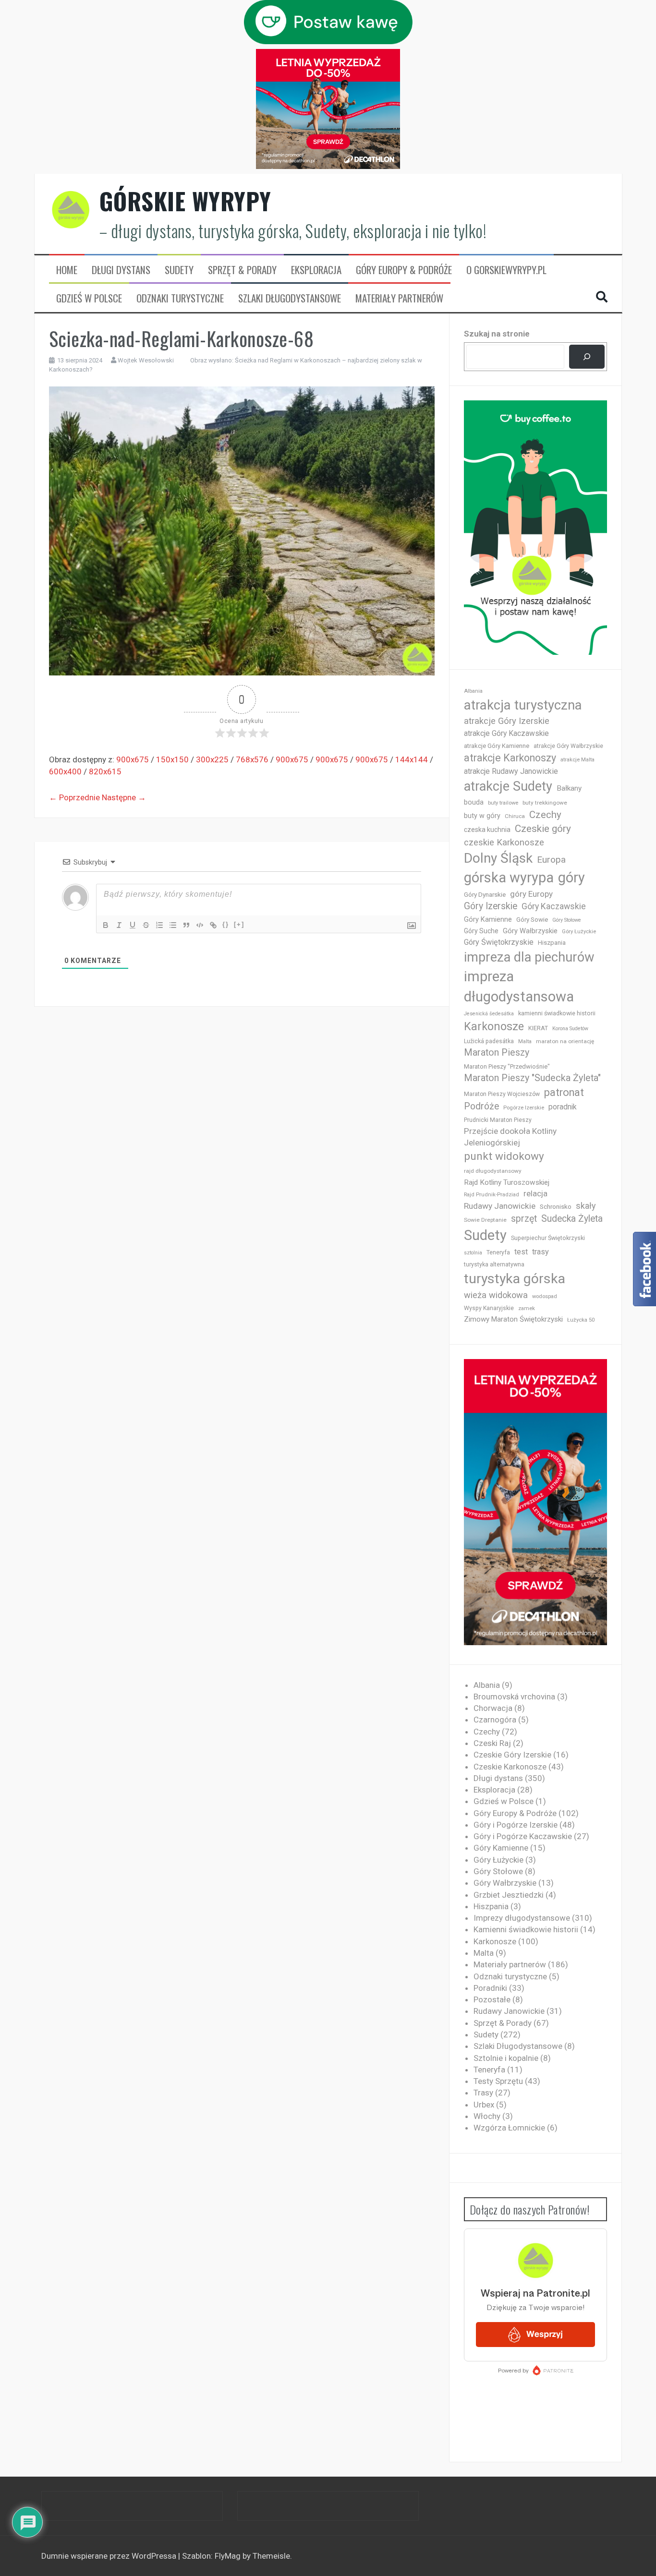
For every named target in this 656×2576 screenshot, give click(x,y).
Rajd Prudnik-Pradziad (492, 1195)
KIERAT (538, 1028)
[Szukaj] (587, 357)
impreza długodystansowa (519, 987)
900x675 (133, 759)
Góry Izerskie (491, 906)
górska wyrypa (509, 878)
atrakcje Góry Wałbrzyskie (568, 746)
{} (226, 924)
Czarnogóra (495, 1720)
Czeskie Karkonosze (510, 1767)
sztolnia (473, 1253)
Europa (551, 860)
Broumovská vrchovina (514, 1697)
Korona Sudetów (570, 1029)
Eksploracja (316, 270)
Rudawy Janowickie (500, 1206)
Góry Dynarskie (485, 894)
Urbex (484, 2105)
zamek (527, 1308)
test (521, 1252)
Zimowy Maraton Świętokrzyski (513, 1319)
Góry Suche (481, 931)
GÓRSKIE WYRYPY (185, 201)
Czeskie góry (543, 829)
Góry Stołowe (567, 920)
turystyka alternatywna (494, 1264)
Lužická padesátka (489, 1041)
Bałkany (569, 788)
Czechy (545, 815)
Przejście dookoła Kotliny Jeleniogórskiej (510, 1137)
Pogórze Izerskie (524, 1108)
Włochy (487, 2116)
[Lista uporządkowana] (159, 925)
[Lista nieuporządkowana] (173, 925)
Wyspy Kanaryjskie (489, 1308)
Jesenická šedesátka (489, 1014)
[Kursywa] (119, 925)
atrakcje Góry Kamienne (497, 746)
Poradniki (490, 1988)
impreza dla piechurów (529, 957)
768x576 (252, 759)
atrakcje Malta (577, 760)
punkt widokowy (504, 1156)
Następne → (124, 797)
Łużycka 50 (581, 1320)
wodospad (545, 1296)
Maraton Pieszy (497, 1053)
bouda (474, 802)
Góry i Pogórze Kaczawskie (523, 1836)
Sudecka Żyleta (572, 1219)
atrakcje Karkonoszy (510, 758)
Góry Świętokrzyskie (499, 942)
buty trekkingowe (545, 803)
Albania (473, 691)
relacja (535, 1193)
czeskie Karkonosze (504, 843)
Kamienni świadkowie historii (526, 1929)
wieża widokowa (496, 1295)
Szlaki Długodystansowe (290, 298)
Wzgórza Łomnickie (509, 2128)
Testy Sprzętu (498, 2081)
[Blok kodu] (200, 925)
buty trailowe (503, 803)
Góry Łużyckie (579, 932)
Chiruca (515, 816)
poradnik (563, 1107)
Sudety (179, 270)
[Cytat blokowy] (186, 925)
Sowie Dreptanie (485, 1220)
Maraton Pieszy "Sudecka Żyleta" (532, 1078)
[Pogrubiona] (106, 925)
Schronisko (556, 1206)
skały (586, 1206)
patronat (564, 1092)
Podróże (481, 1106)
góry (571, 878)
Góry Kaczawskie (554, 906)
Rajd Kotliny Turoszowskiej (507, 1182)
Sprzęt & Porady (242, 270)
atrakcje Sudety (508, 786)
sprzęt (524, 1219)
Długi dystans (121, 270)
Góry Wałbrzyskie (530, 931)
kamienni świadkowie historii (557, 1013)
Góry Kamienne (488, 919)
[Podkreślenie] (133, 925)
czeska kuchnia (487, 830)
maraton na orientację (565, 1041)
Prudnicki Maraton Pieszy (498, 1120)
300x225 (212, 759)
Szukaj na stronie (497, 334)
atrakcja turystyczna (523, 705)
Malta (525, 1041)
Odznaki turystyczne (180, 298)
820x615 (105, 771)
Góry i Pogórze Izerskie (516, 1825)
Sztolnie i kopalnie (506, 2058)
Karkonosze (494, 1026)
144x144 (412, 759)
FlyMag (228, 2556)
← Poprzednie (74, 797)
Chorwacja (493, 1708)
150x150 (172, 759)
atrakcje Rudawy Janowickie (511, 771)
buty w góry (482, 816)
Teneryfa (498, 1252)
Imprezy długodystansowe (522, 1918)
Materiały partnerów (399, 298)
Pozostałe (492, 1999)
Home (67, 270)
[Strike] (146, 925)
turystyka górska (515, 1279)
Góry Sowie (532, 920)
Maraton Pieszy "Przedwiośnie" (507, 1066)
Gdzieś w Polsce (89, 298)
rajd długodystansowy (493, 1171)
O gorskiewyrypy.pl (506, 270)
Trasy (483, 2093)
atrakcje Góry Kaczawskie (506, 733)
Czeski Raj (492, 1743)
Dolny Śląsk (498, 858)
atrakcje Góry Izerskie (507, 721)
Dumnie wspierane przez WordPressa (110, 2556)
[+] (239, 924)
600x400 (65, 771)
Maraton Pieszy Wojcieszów (502, 1094)
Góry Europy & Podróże (404, 270)
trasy (541, 1252)
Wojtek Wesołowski (146, 360)
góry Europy (531, 894)
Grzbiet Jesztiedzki (509, 1895)
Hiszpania (552, 943)
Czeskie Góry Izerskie (512, 1755)
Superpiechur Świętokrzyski (548, 1238)
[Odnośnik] (213, 925)
